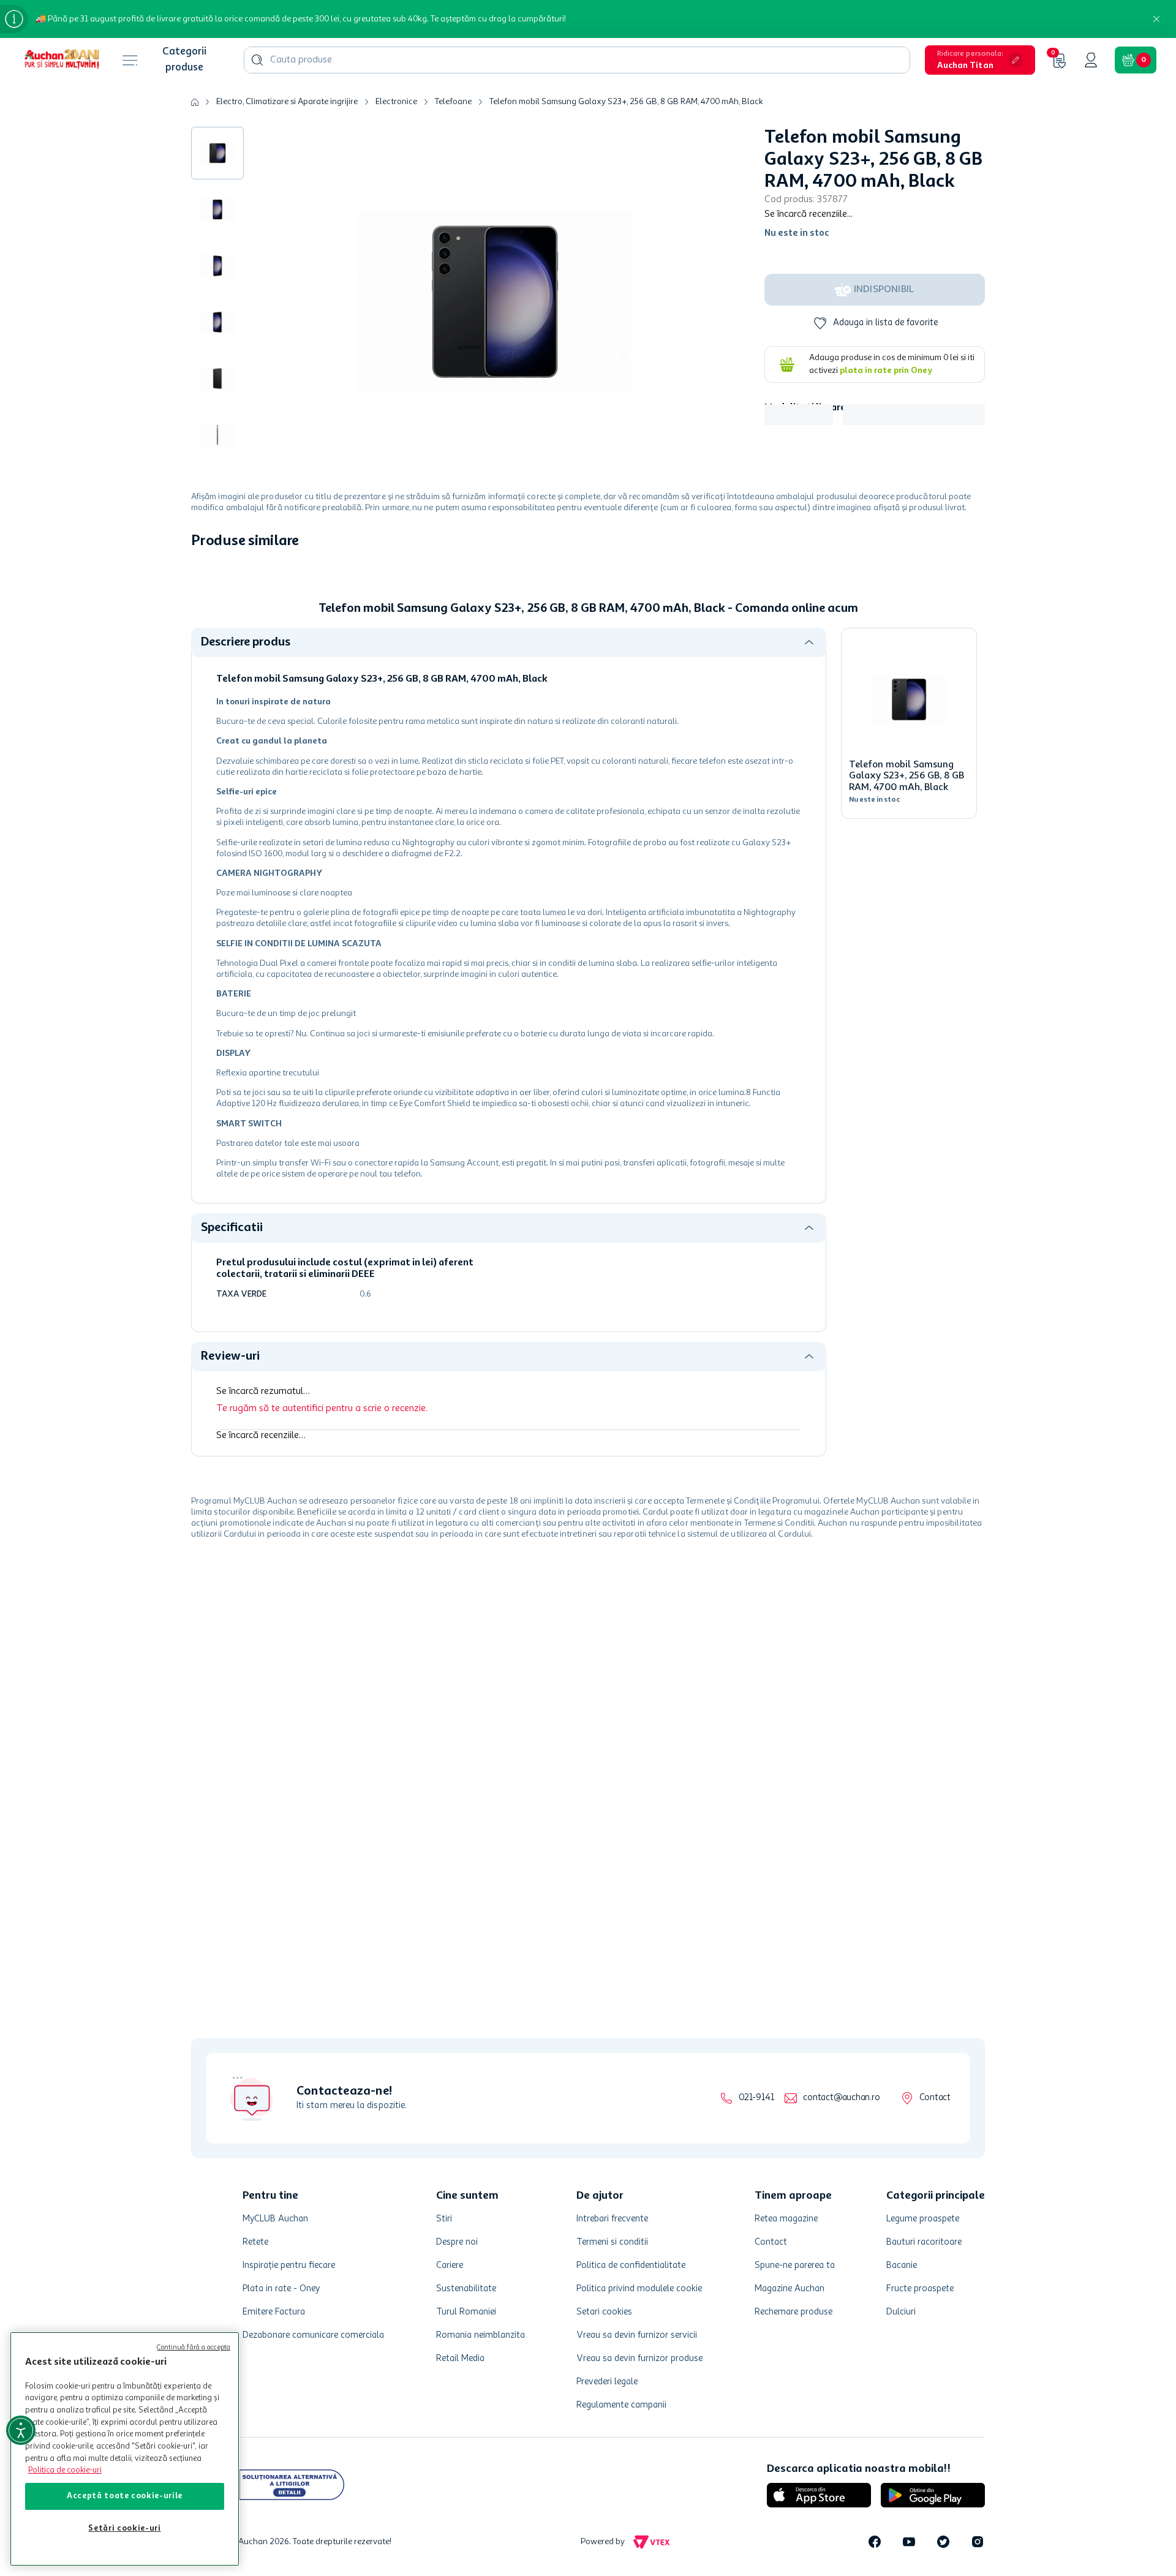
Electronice (396, 102)
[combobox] (577, 60)
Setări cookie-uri (124, 2529)
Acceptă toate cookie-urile (125, 2496)
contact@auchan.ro (841, 2098)
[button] (980, 60)
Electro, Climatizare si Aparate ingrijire (287, 102)
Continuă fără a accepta (194, 2348)
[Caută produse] (257, 60)
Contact (935, 2098)
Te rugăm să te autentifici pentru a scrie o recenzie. (322, 1564)
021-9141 (756, 2098)
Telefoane (453, 102)
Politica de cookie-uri (65, 2470)
